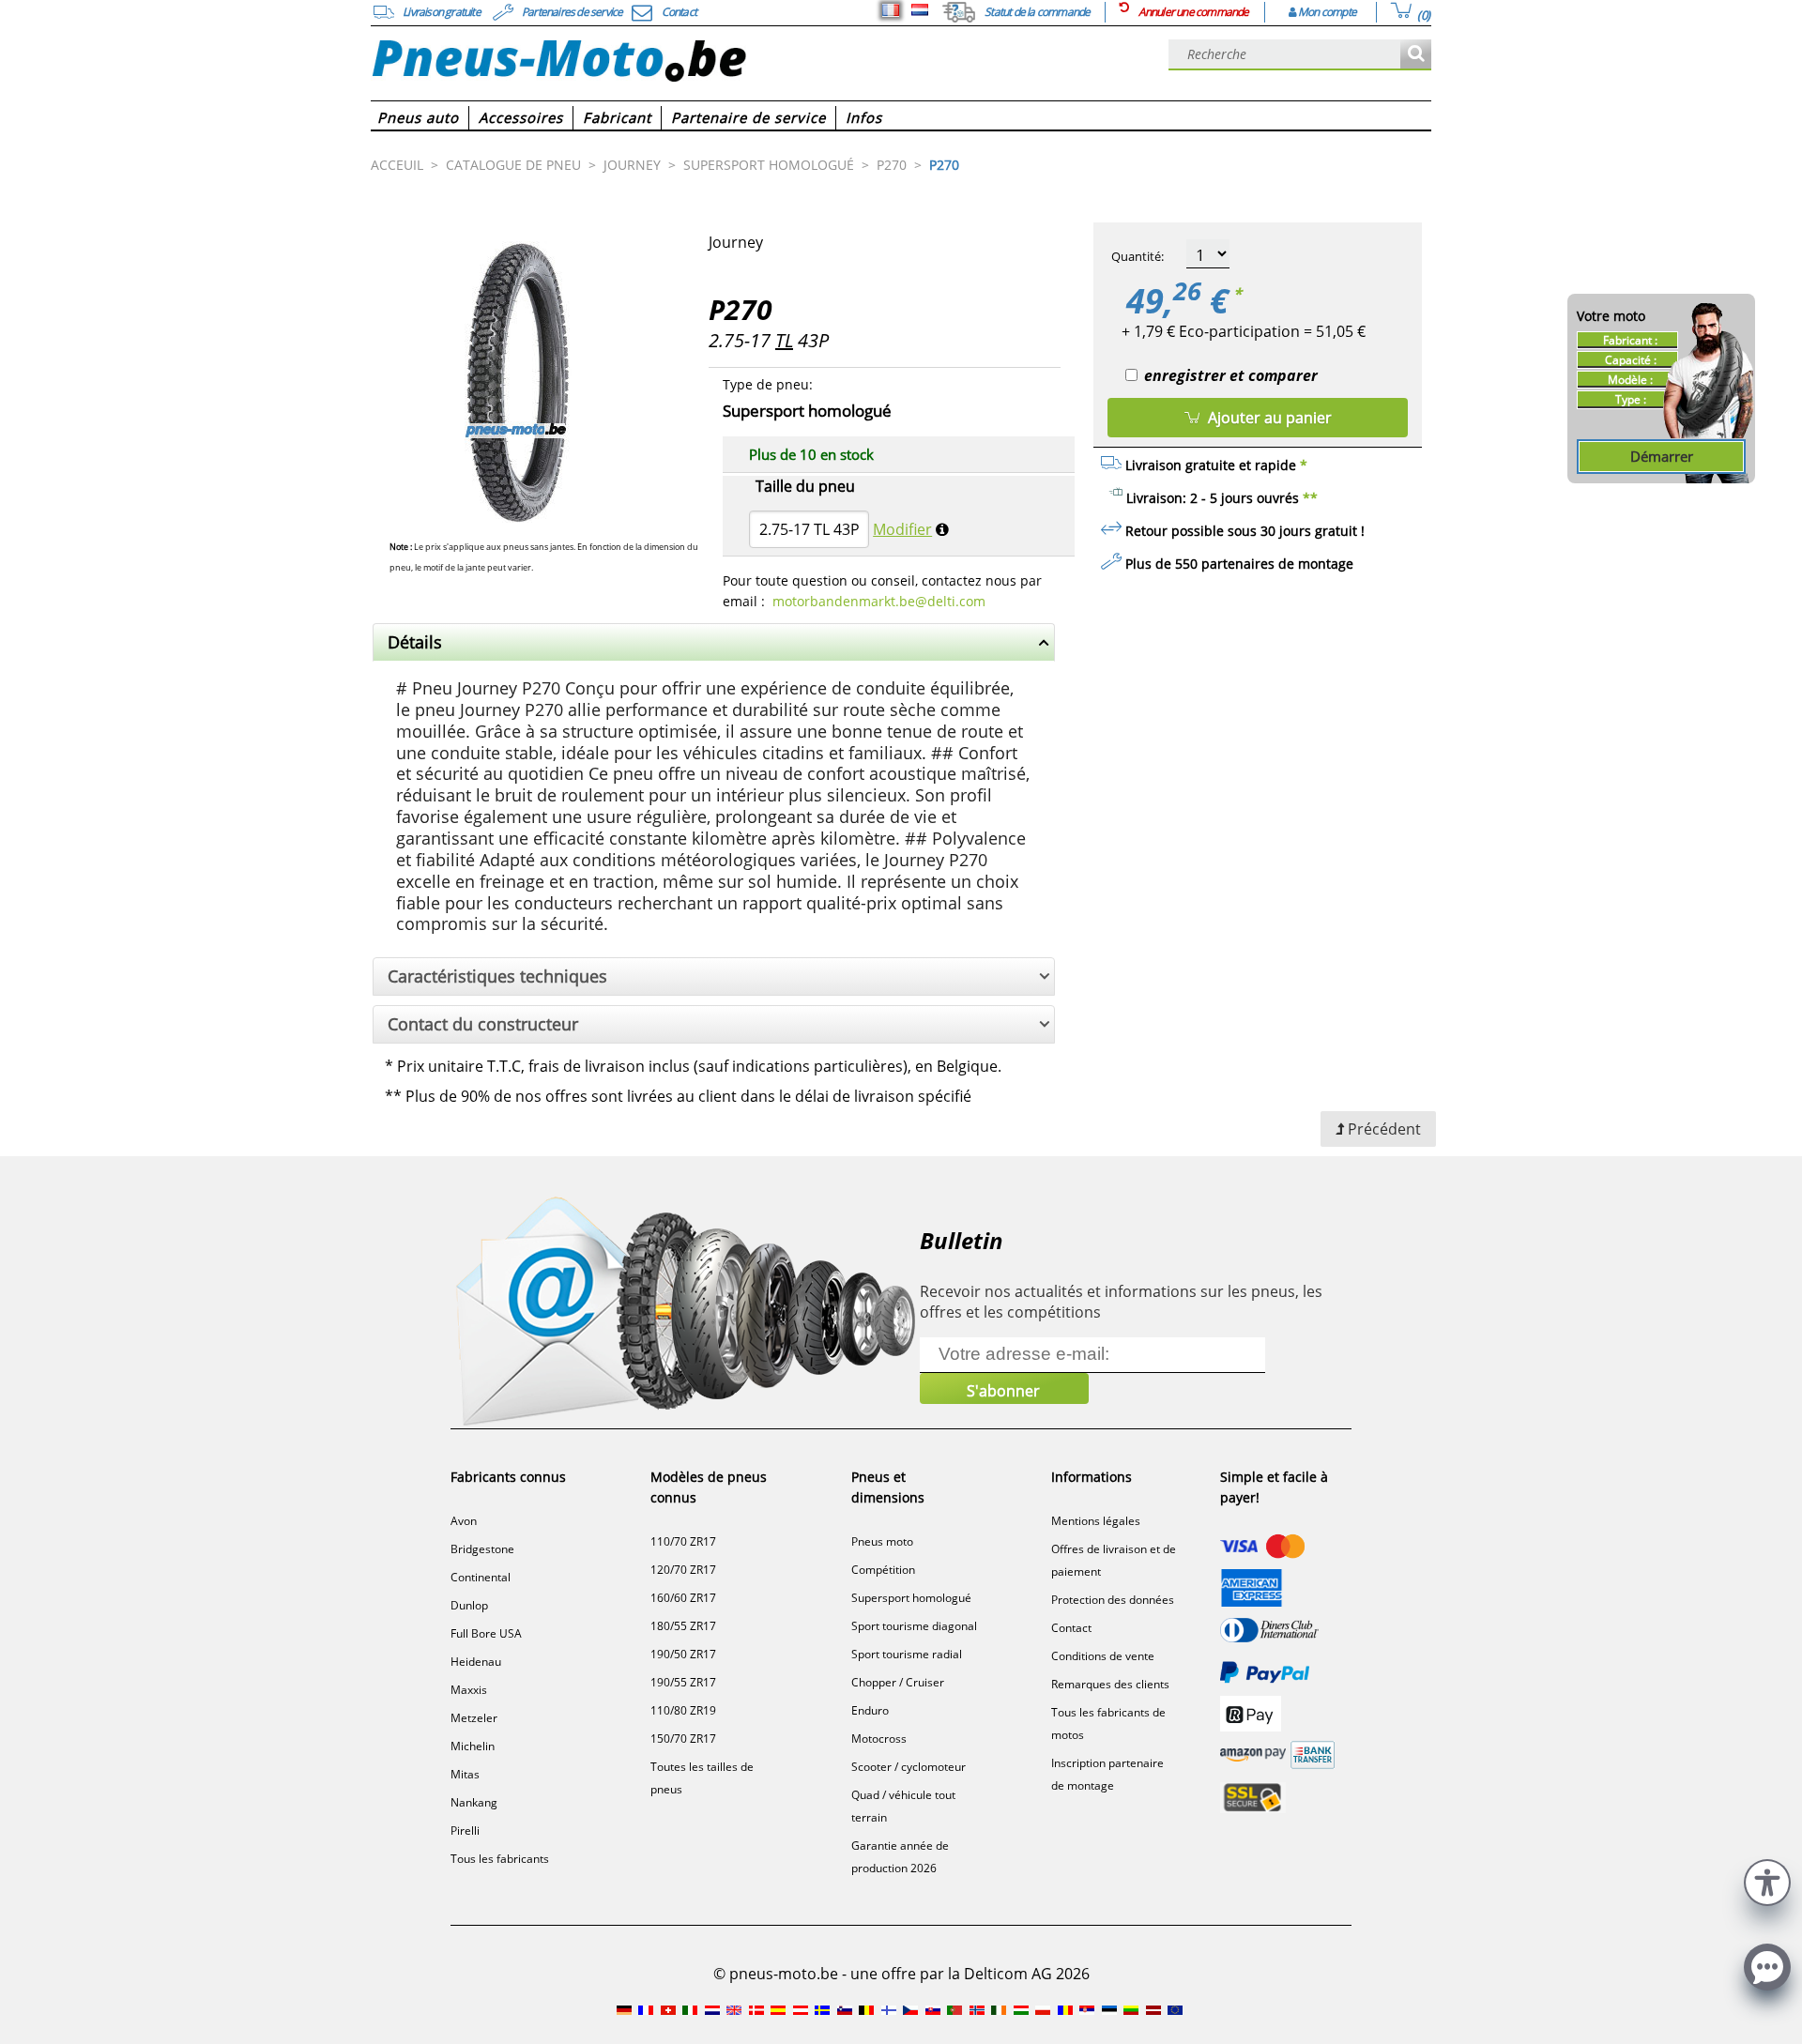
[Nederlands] (920, 10)
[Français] (891, 10)
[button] (1767, 1880)
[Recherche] (1416, 55)
